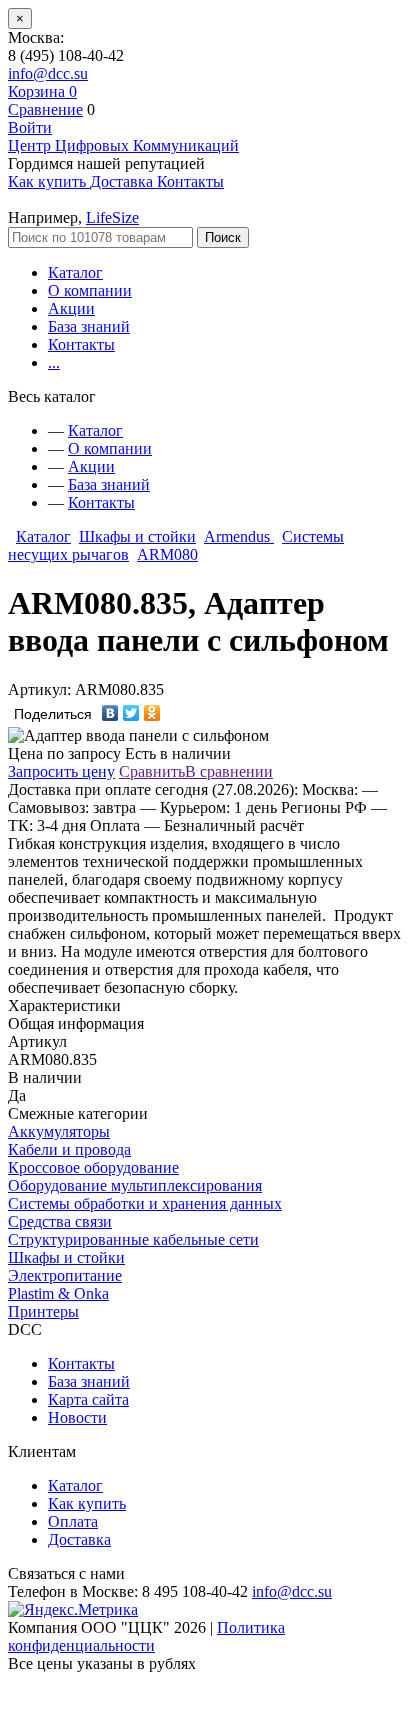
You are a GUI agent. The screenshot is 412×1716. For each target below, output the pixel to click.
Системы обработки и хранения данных (145, 1203)
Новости (77, 1417)
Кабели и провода (69, 1149)
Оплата (73, 1521)
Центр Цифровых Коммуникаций (123, 145)
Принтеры (43, 1311)
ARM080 (167, 554)
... (54, 362)
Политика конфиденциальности (146, 1636)
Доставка (79, 1539)
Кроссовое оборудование (93, 1167)
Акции (71, 308)
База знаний (89, 326)
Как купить (87, 1503)
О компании (90, 290)
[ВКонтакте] (110, 713)
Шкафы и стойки (137, 536)
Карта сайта (88, 1399)
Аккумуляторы (59, 1131)
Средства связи (60, 1221)
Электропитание (65, 1275)
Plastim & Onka (58, 1293)
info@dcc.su (48, 73)
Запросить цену (61, 771)
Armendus (239, 536)
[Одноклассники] (152, 713)
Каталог (75, 272)
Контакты (81, 344)
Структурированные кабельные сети (133, 1239)
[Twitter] (131, 713)
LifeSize (112, 217)
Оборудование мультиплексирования (135, 1185)
